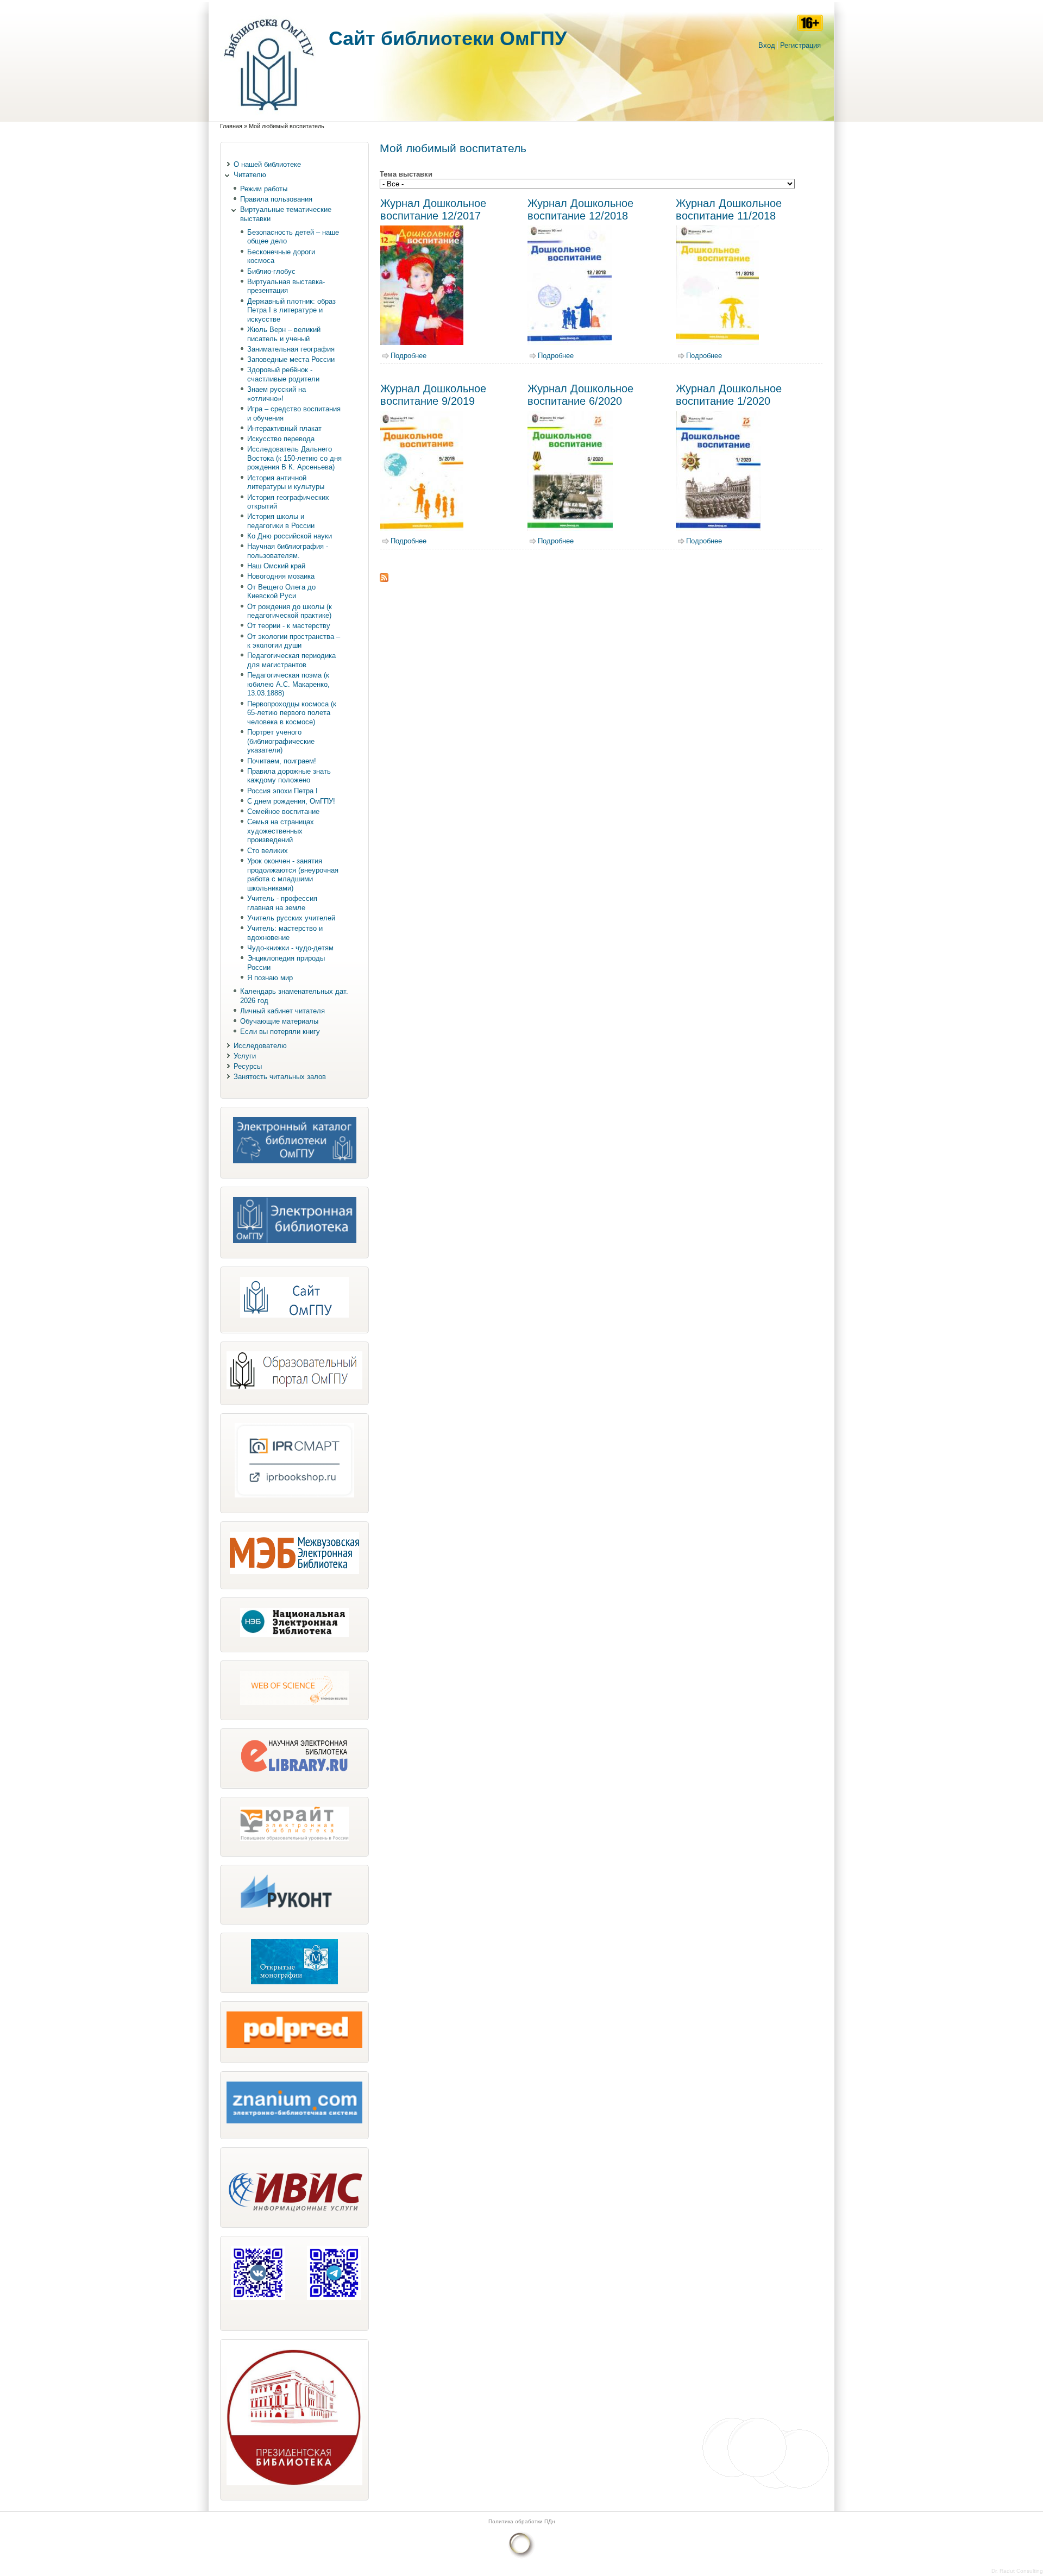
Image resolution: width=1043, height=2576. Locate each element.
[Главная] (269, 116)
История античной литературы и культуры (286, 482)
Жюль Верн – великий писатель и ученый (284, 334)
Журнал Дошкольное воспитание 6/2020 (580, 395)
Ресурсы (248, 1066)
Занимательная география (291, 349)
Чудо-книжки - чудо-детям (290, 948)
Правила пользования (276, 199)
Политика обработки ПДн (522, 2521)
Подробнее (409, 356)
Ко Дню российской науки (290, 536)
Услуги (245, 1056)
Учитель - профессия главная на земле (282, 903)
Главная (231, 126)
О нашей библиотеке (267, 164)
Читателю (250, 175)
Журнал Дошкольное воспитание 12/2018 (580, 209)
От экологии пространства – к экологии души (294, 641)
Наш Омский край (276, 566)
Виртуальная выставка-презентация (286, 286)
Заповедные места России (291, 359)
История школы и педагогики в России (281, 521)
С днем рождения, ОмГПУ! (291, 801)
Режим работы (264, 189)
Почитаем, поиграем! (282, 761)
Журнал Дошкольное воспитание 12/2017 (433, 209)
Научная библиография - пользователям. (288, 551)
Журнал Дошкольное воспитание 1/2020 (729, 395)
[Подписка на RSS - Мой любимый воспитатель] (384, 579)
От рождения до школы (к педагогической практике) (290, 611)
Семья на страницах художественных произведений (281, 831)
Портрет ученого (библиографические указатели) (281, 741)
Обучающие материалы (279, 1021)
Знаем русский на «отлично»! (277, 394)
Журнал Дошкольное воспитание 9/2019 (433, 395)
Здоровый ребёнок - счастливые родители (283, 374)
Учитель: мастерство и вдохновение (285, 933)
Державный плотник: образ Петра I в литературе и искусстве (291, 310)
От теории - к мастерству (289, 626)
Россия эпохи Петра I (282, 791)
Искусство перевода (281, 439)
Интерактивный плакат (284, 428)
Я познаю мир (270, 978)
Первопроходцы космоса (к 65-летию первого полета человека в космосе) (292, 713)
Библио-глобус (271, 271)
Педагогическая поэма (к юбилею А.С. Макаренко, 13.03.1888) (288, 684)
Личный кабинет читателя (282, 1011)
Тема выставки (406, 174)
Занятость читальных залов (280, 1077)
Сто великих (268, 851)
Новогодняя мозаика (281, 576)
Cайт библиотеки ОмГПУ (448, 38)
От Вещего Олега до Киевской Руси (281, 592)
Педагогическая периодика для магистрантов (291, 660)
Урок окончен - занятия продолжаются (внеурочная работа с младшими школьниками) (293, 875)
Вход (767, 45)
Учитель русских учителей (291, 918)
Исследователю (260, 1046)
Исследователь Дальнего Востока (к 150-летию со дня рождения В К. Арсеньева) (294, 458)
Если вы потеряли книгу (280, 1032)
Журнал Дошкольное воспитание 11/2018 (729, 209)
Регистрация (800, 45)
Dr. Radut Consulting (1017, 2571)
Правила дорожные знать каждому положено (289, 776)
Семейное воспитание (283, 811)
